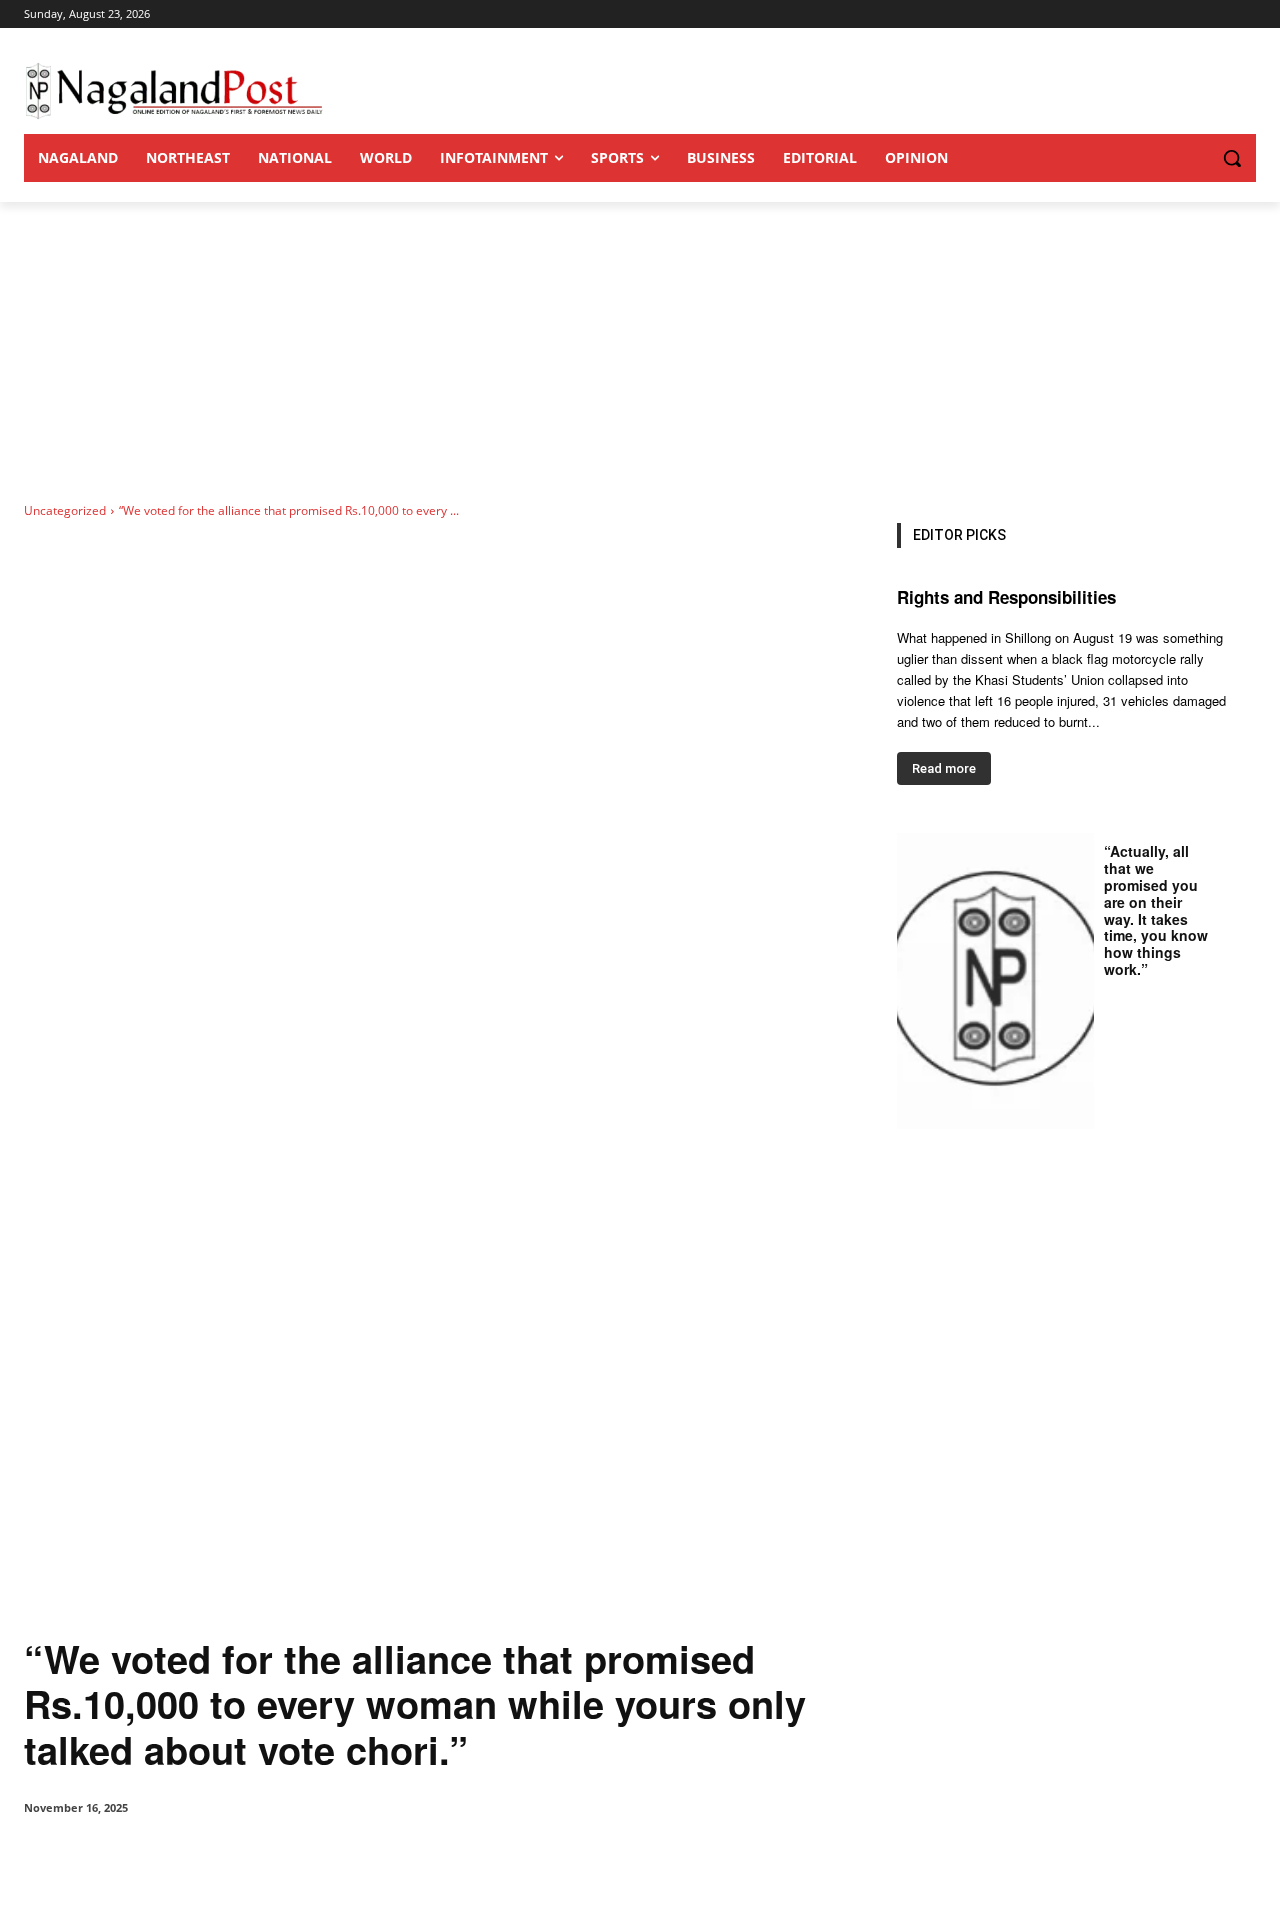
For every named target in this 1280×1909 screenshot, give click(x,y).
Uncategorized (65, 510)
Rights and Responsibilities (1006, 597)
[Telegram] (392, 1859)
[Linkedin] (300, 1859)
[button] (1192, 158)
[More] (439, 1859)
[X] (208, 1859)
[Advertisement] (640, 352)
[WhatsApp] (254, 1859)
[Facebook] (162, 1859)
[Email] (346, 1859)
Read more (944, 768)
